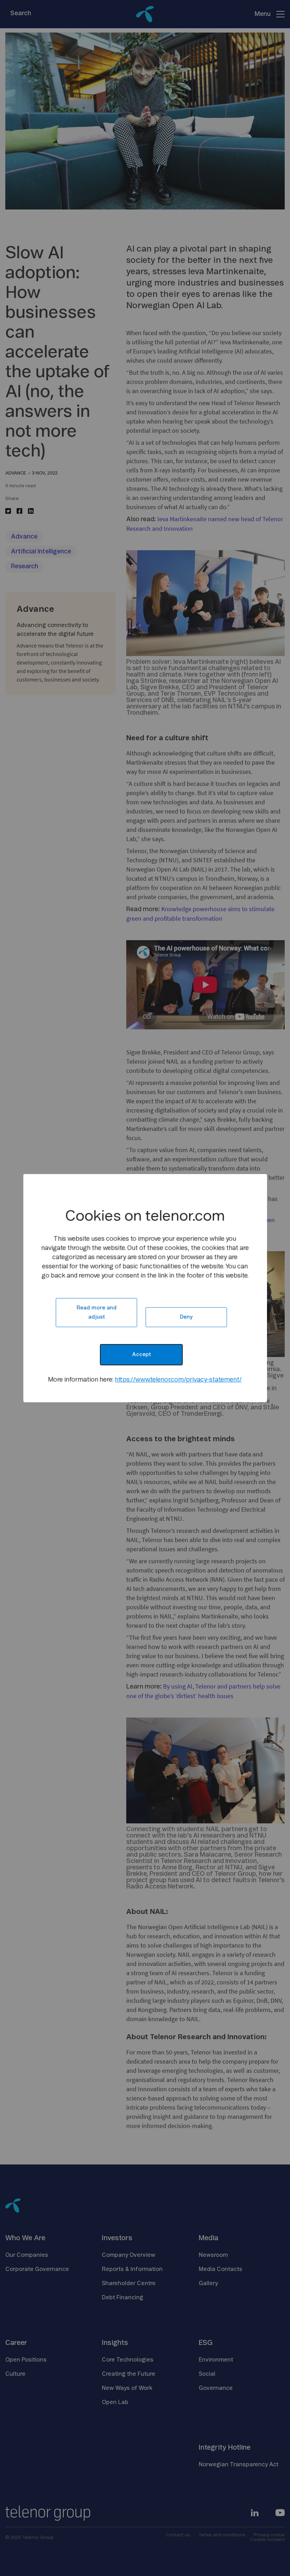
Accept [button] (141, 1355)
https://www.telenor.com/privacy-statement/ (178, 1380)
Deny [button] (186, 1317)
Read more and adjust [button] (96, 1313)
